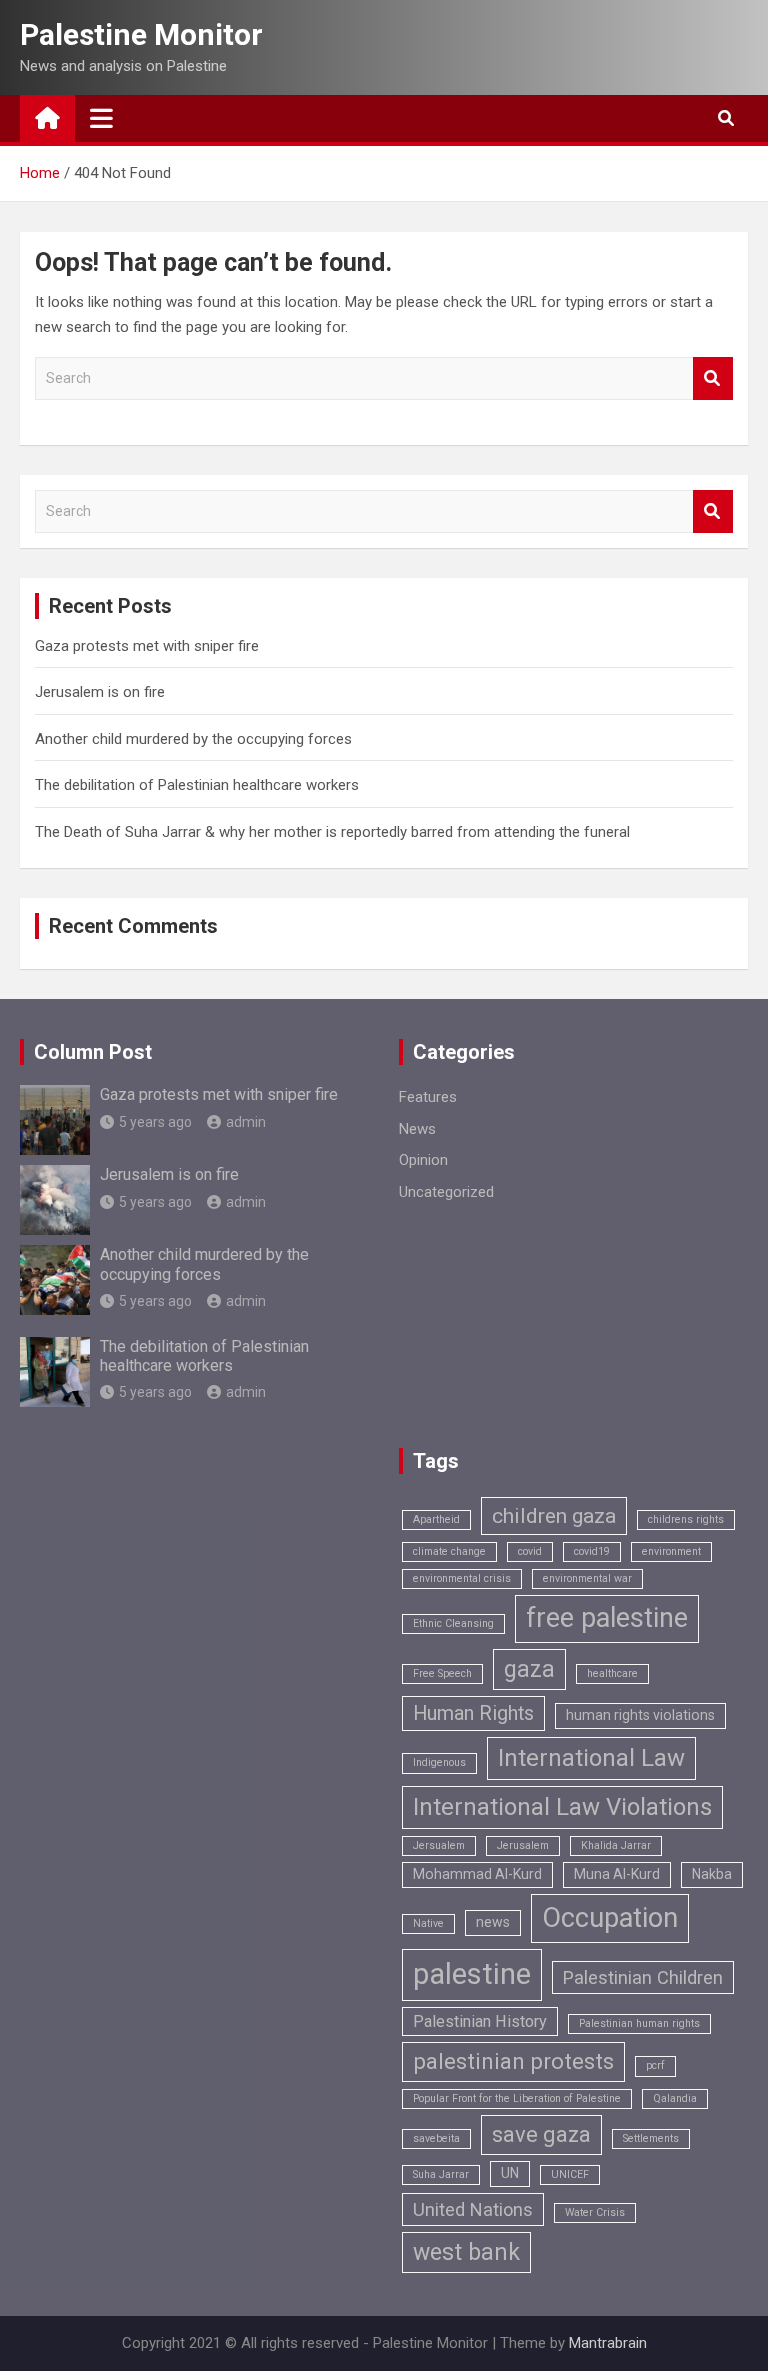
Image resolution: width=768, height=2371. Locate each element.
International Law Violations (562, 1807)
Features (428, 1097)
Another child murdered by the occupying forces (193, 739)
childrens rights (686, 1519)
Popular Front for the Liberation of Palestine (517, 2098)
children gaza (554, 1515)
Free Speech (442, 1673)
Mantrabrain (608, 2343)
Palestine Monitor (141, 34)
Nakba (712, 1874)
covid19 (592, 1551)
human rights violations (640, 1715)
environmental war (587, 1578)
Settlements (651, 2138)
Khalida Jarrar (616, 1845)
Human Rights (473, 1713)
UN (510, 2173)
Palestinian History (480, 2021)
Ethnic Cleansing (453, 1623)
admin (246, 1122)
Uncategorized (446, 1192)
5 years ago (155, 1122)
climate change (449, 1551)
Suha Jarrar (441, 2174)
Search (713, 378)
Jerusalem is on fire (100, 692)
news (493, 1922)
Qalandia (675, 2098)
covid (530, 1551)
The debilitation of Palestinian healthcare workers (197, 785)
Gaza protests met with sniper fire (147, 646)
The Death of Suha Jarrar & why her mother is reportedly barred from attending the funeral (332, 832)
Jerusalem (523, 1845)
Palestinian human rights (639, 2023)
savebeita (436, 2138)
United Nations (473, 2209)
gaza (529, 1669)
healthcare (612, 1673)
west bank (466, 2252)
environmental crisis (462, 1578)
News (417, 1129)
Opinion (423, 1160)
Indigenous (439, 1762)
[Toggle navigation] (101, 118)
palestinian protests (513, 2061)
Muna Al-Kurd (617, 1874)
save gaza (541, 2134)
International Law (591, 1758)
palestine (472, 1974)
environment (671, 1551)
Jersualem (439, 1845)
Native (428, 1923)
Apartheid (436, 1519)
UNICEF (570, 2174)
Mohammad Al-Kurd (477, 1874)
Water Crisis (595, 2212)
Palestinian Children (643, 1977)
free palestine (607, 1618)
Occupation (610, 1918)
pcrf (655, 2065)
